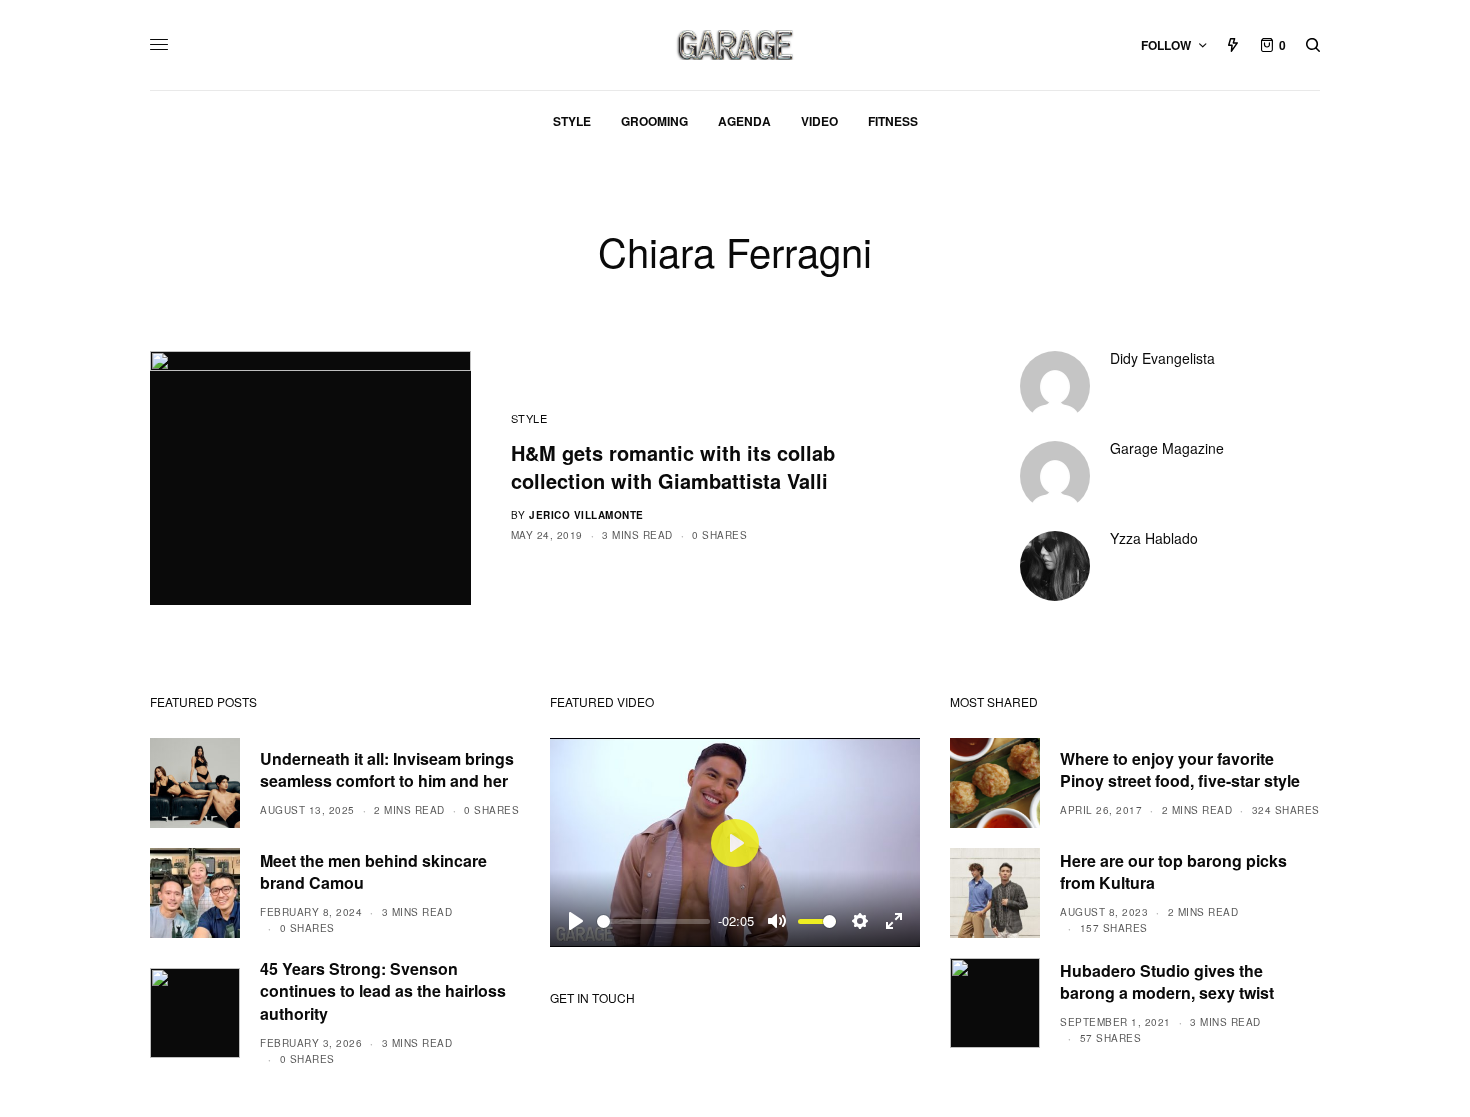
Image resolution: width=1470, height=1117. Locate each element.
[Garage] (735, 45)
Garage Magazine (1167, 448)
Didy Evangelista (1162, 358)
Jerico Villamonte (586, 515)
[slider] (653, 921)
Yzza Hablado (1154, 538)
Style (529, 418)
